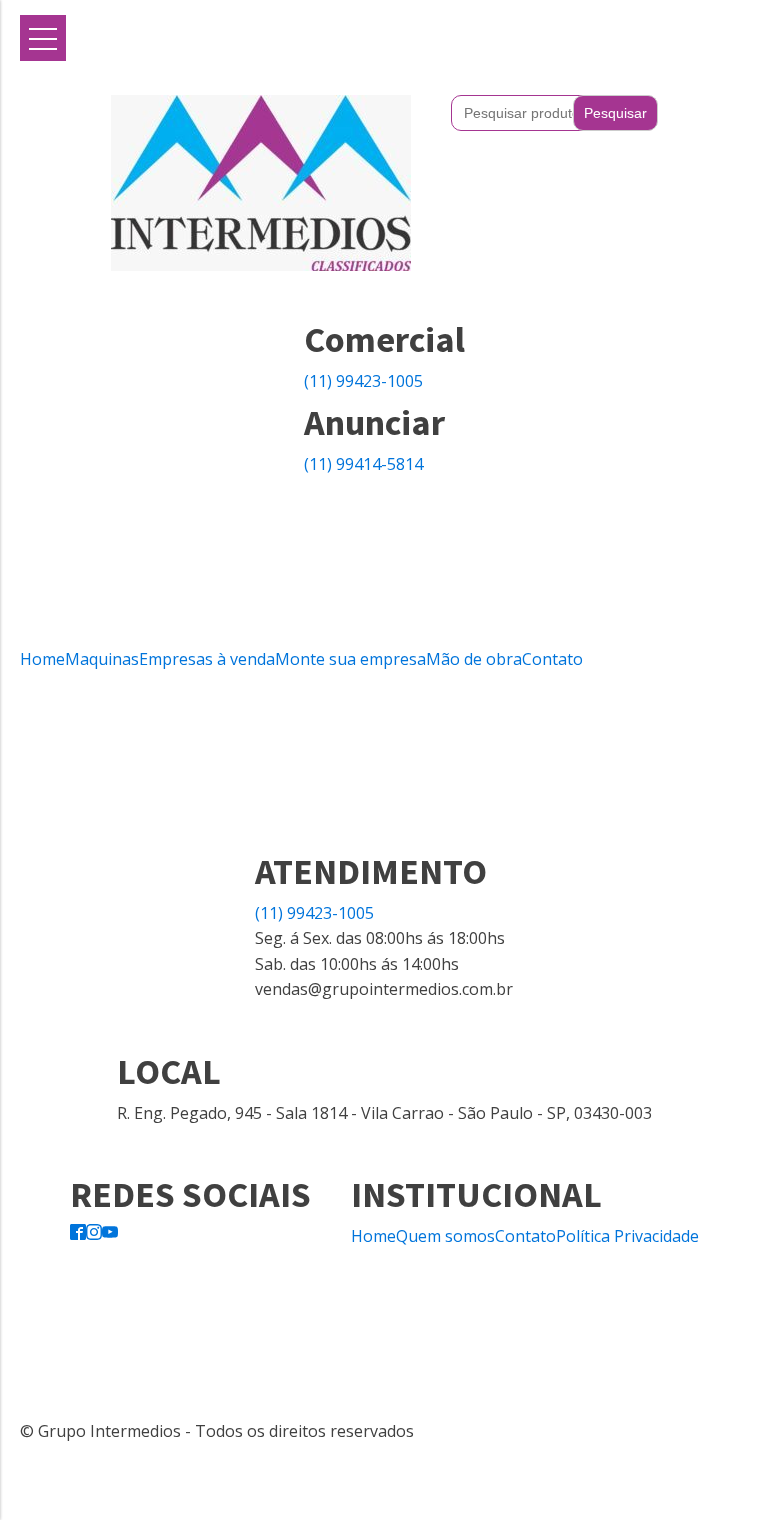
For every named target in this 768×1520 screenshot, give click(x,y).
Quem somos (445, 1236)
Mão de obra (474, 659)
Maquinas (102, 659)
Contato (552, 659)
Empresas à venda (207, 659)
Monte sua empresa (350, 659)
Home (42, 659)
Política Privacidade (627, 1236)
